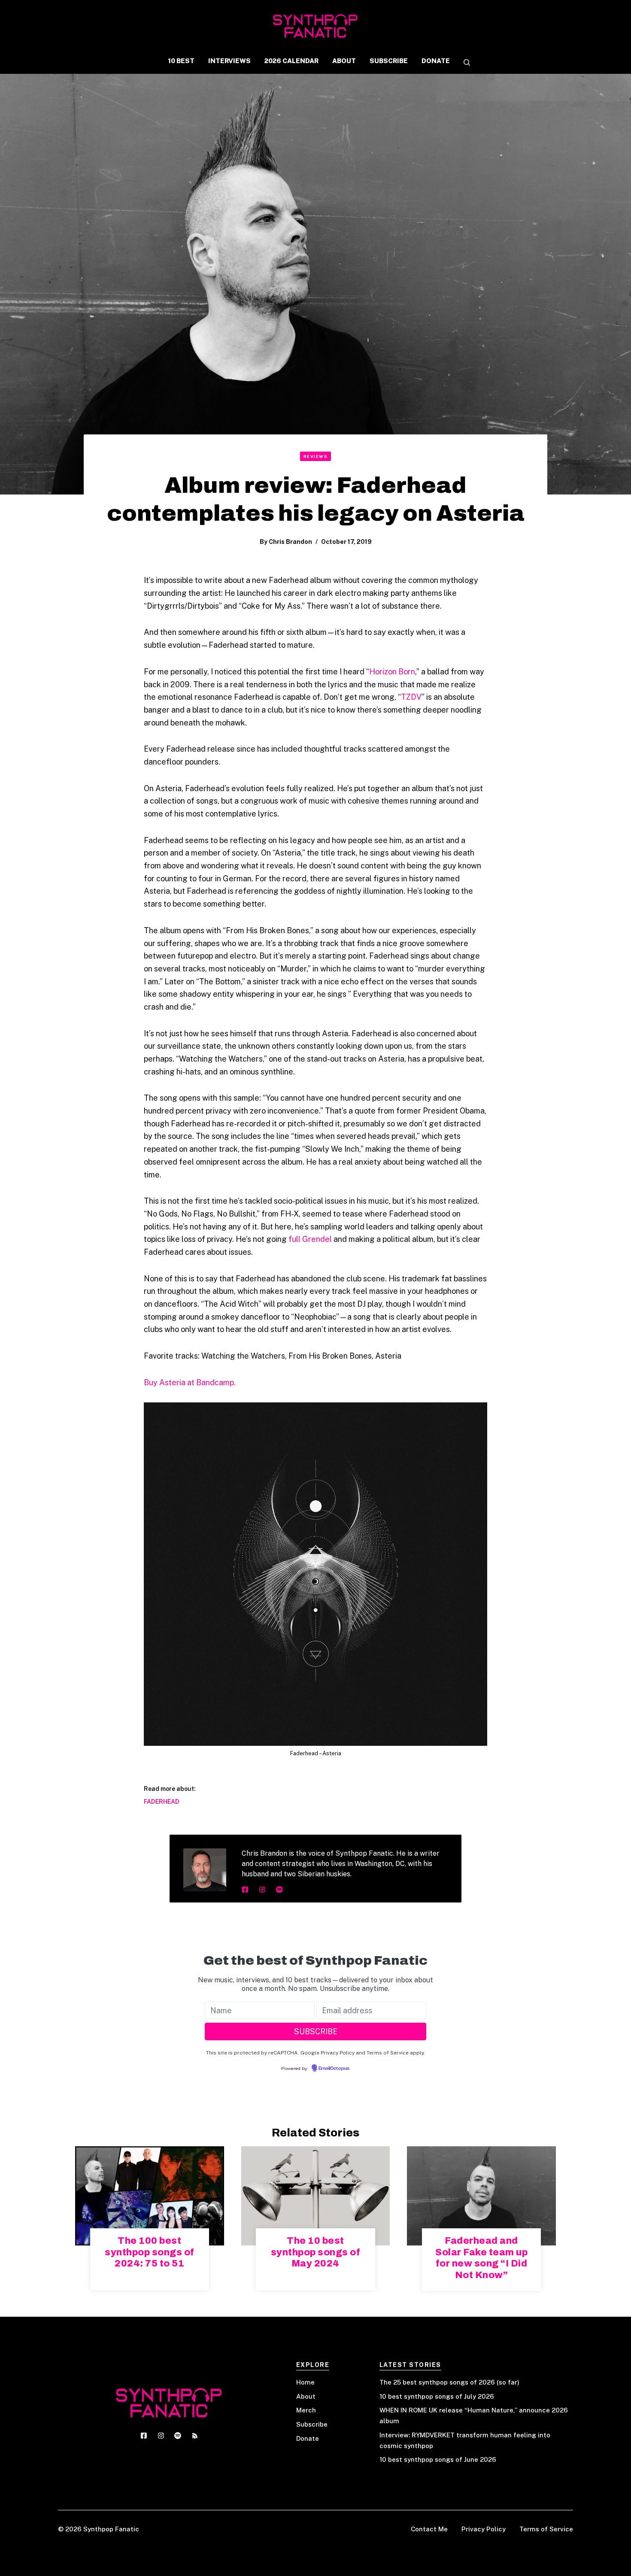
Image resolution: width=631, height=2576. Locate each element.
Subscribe (312, 2424)
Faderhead (162, 1802)
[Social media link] (245, 1890)
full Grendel (310, 1239)
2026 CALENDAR (291, 61)
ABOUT (344, 61)
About (306, 2396)
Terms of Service (546, 2529)
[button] (464, 63)
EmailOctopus (334, 2069)
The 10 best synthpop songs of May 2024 (316, 2252)
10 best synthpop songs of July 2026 (437, 2396)
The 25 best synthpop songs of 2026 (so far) (449, 2382)
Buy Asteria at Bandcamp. (190, 1382)
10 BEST (181, 61)
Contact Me (429, 2529)
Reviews (316, 456)
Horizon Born (392, 672)
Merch (306, 2410)
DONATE (436, 61)
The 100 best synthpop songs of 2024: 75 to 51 (150, 2252)
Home (305, 2382)
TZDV (411, 697)
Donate (308, 2438)
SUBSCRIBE (389, 61)
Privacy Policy (484, 2529)
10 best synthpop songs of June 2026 (438, 2459)
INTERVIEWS (229, 61)
